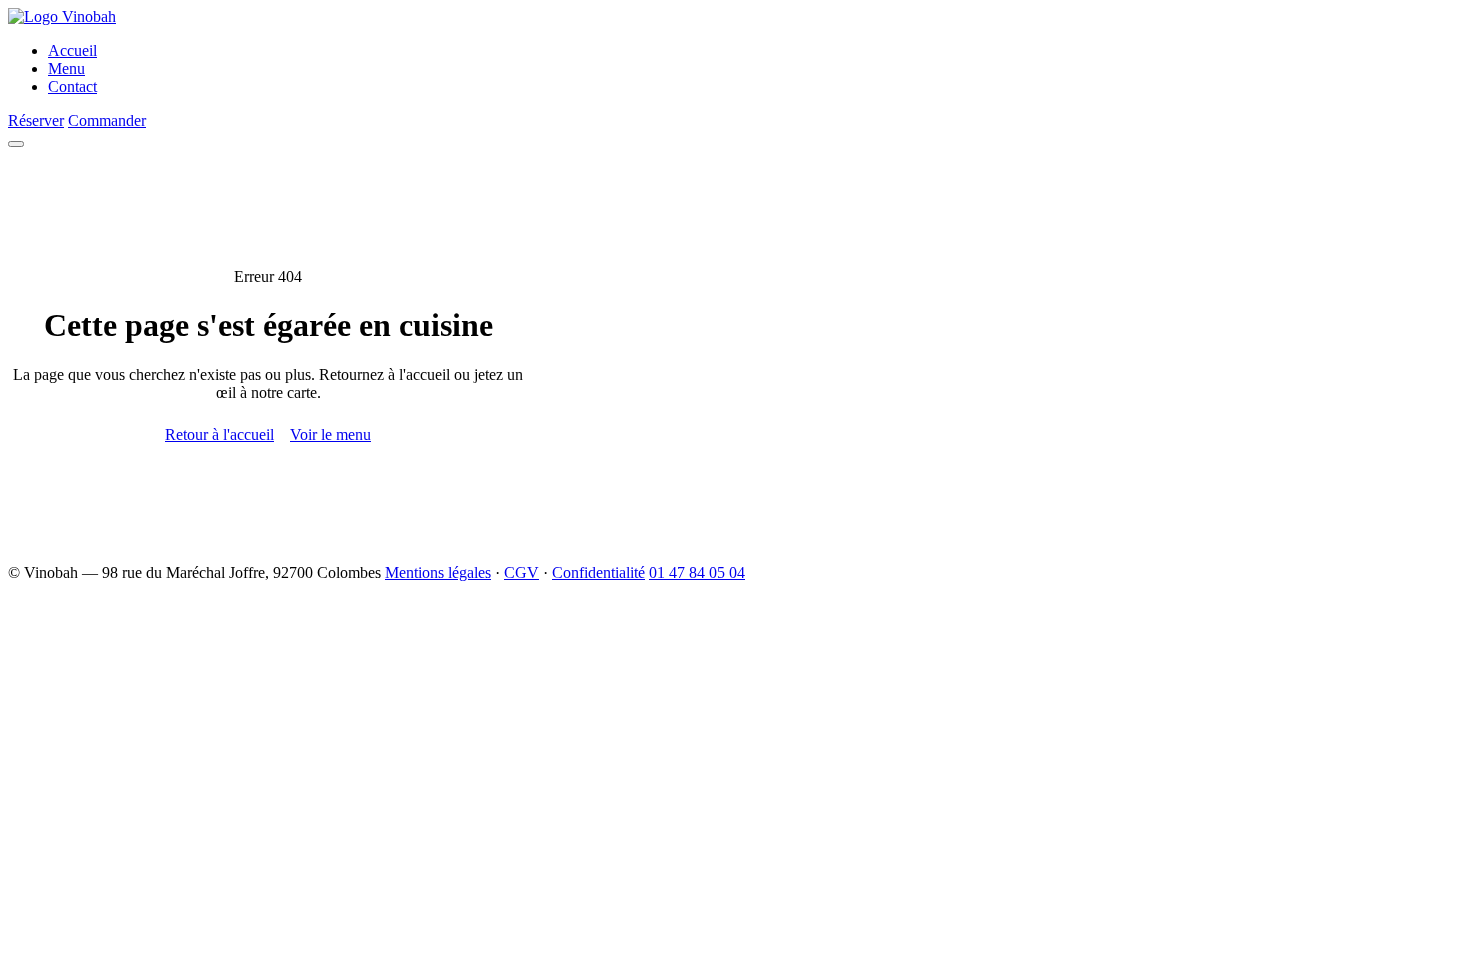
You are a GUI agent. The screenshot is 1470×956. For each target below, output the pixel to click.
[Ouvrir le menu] (16, 144)
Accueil (72, 50)
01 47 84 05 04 (697, 572)
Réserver (36, 120)
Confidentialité (598, 572)
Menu (66, 68)
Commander (107, 120)
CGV (521, 572)
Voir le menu (330, 434)
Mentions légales (438, 572)
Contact (72, 86)
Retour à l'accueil (219, 434)
